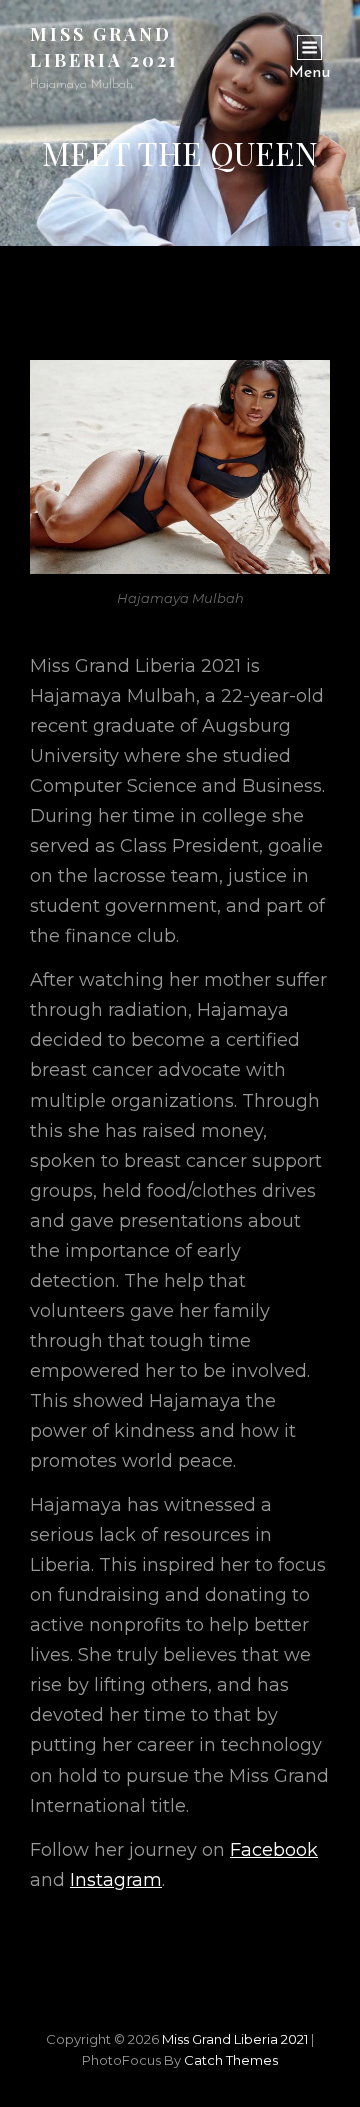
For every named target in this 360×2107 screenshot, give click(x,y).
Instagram (116, 1880)
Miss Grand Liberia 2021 (235, 2039)
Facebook (274, 1850)
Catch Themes (231, 2060)
